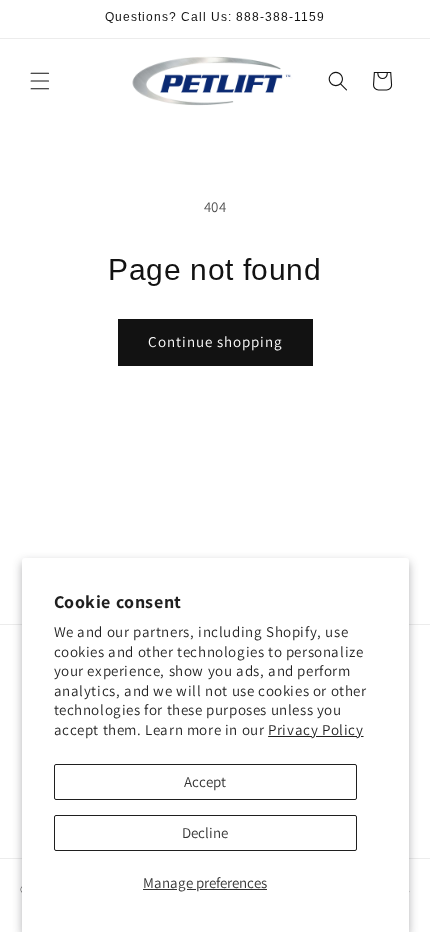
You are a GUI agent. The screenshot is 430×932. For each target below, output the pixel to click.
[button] (40, 81)
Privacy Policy (315, 729)
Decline (205, 832)
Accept (205, 781)
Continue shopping (215, 341)
